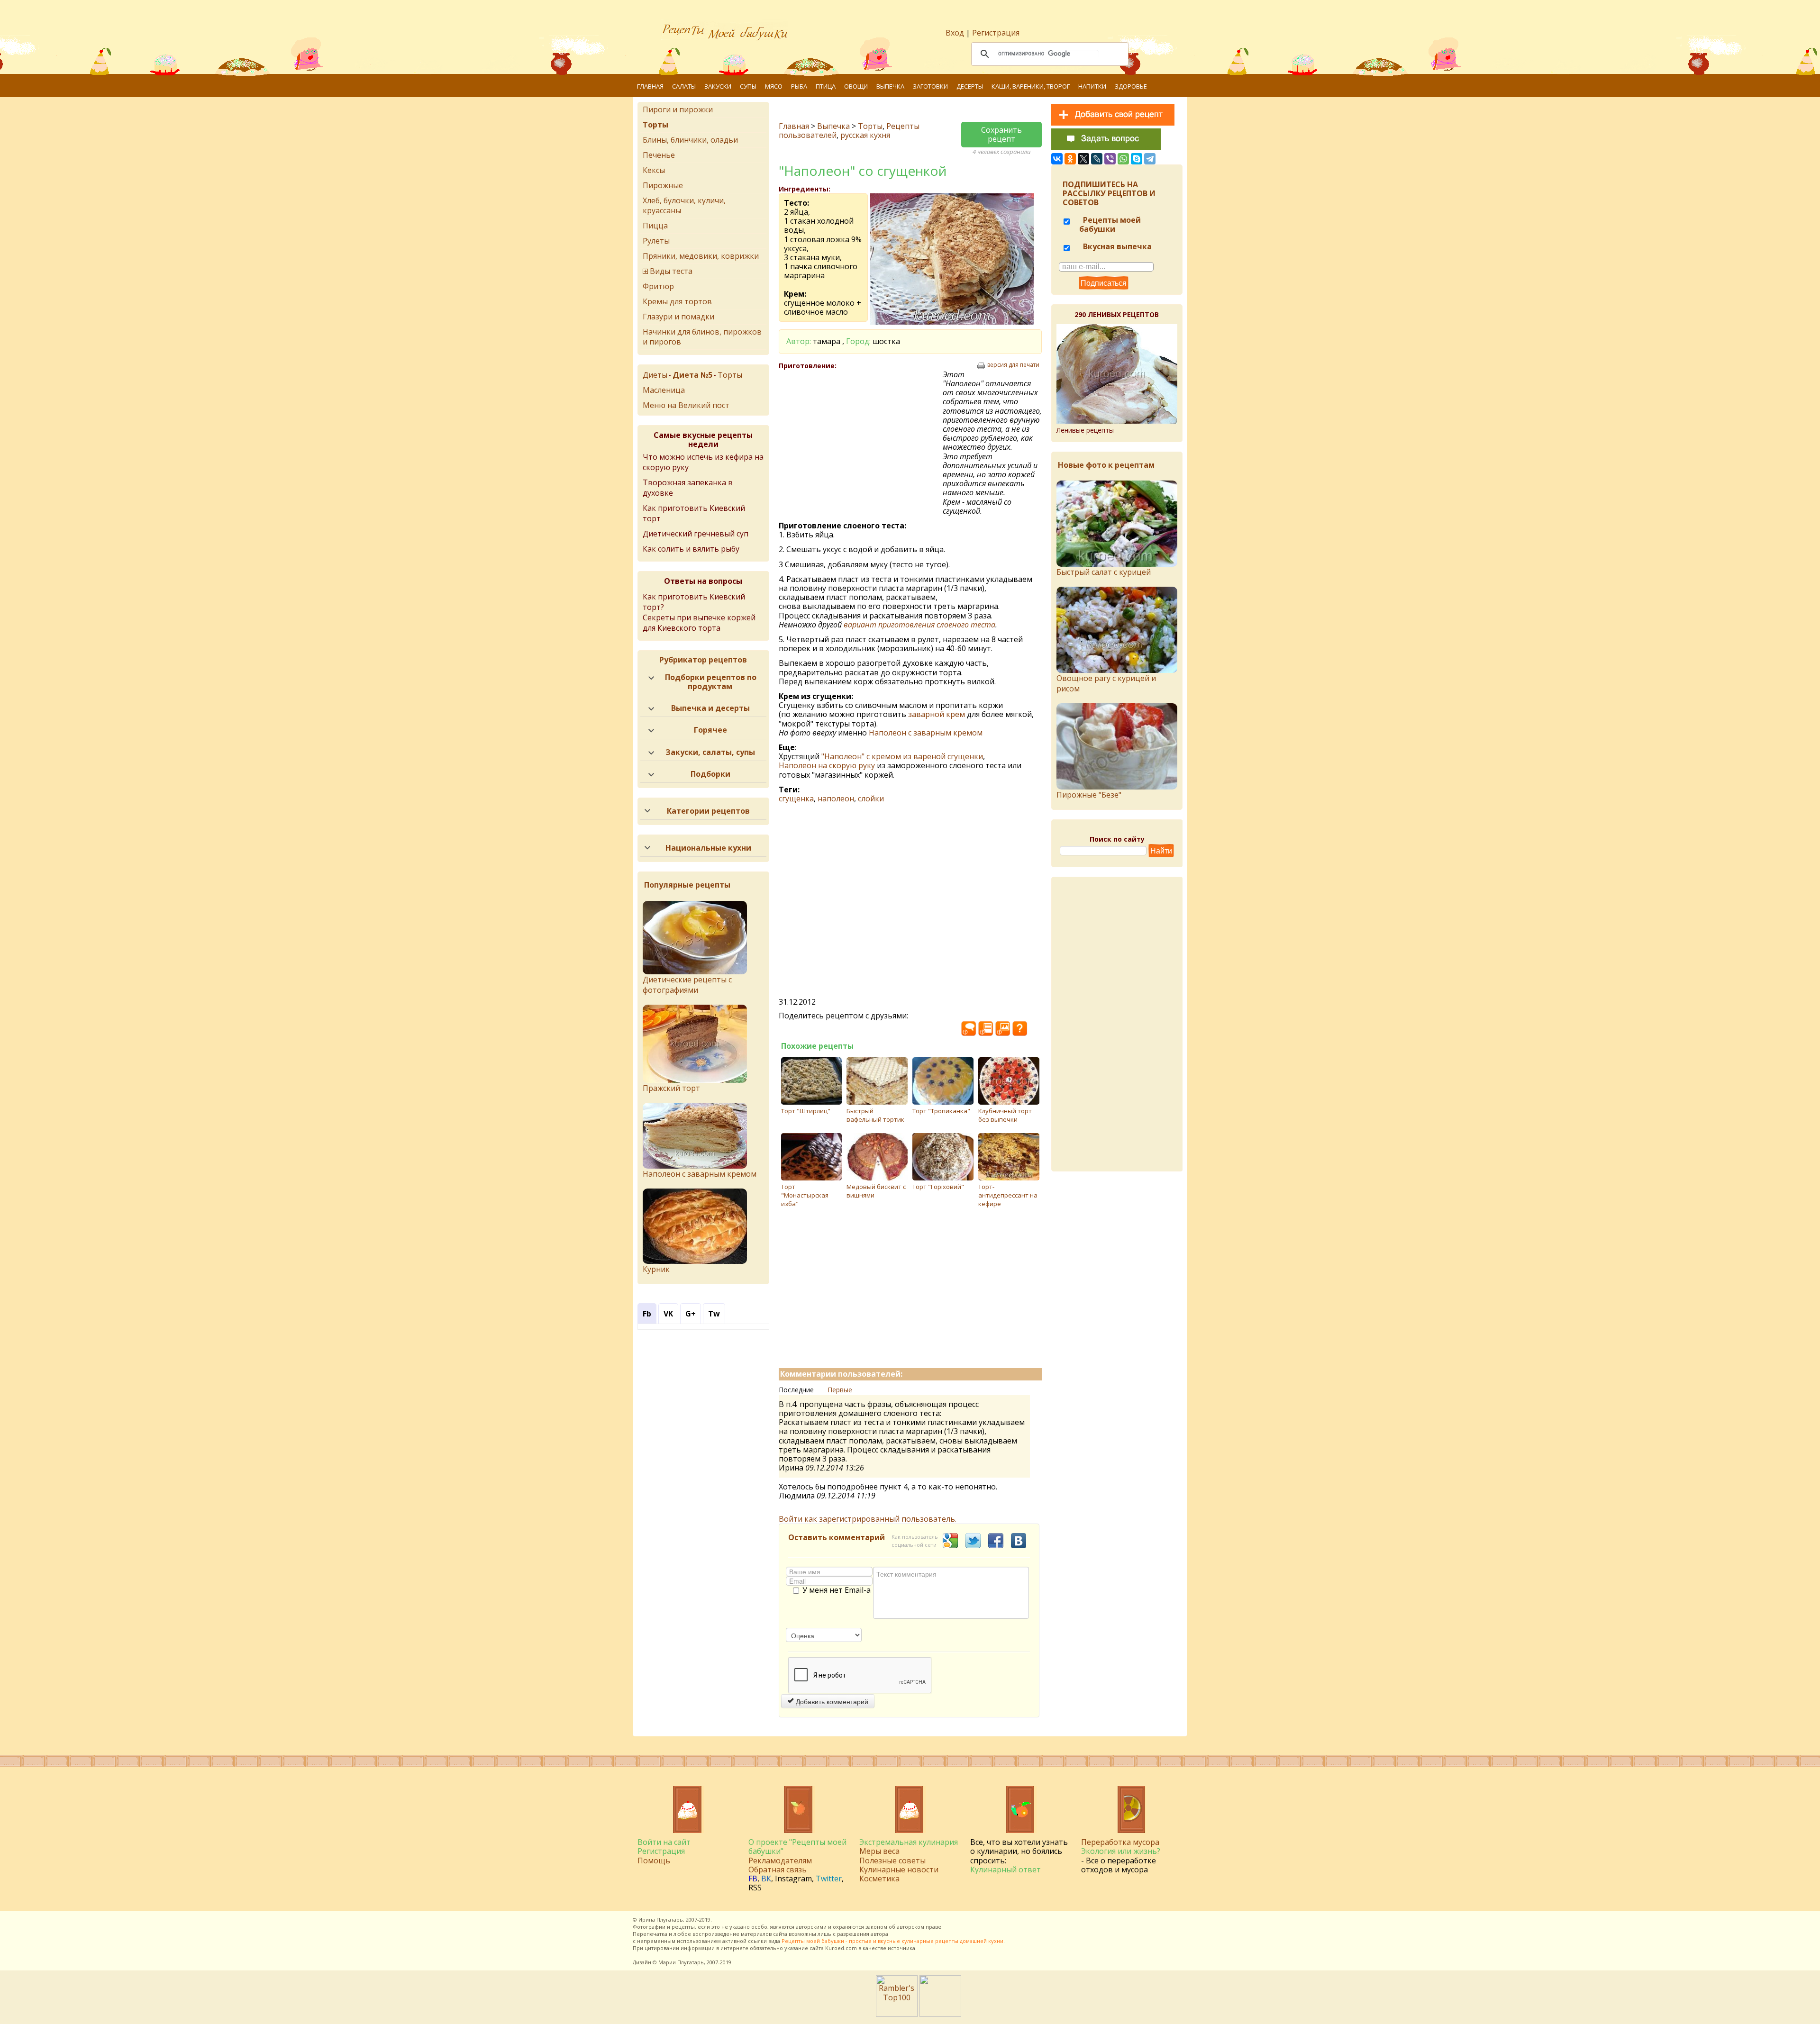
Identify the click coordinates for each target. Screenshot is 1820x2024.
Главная (650, 86)
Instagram (793, 1879)
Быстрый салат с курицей (1104, 572)
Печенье (659, 155)
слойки (871, 799)
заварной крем (937, 714)
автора (879, 1934)
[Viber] (1110, 159)
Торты (870, 126)
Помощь (654, 1861)
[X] (1083, 159)
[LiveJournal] (1097, 159)
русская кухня (865, 135)
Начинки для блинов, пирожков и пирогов (702, 337)
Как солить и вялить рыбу (691, 549)
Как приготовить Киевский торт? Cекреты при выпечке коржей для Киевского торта (699, 612)
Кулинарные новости (899, 1870)
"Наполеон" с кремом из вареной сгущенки (902, 756)
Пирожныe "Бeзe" (1089, 795)
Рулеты (656, 241)
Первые (840, 1390)
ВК (766, 1879)
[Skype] (1137, 159)
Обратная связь (778, 1870)
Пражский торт (671, 1088)
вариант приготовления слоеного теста (919, 625)
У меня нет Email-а (837, 1590)
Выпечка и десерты (710, 708)
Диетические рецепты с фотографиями (687, 985)
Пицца (655, 226)
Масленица (664, 390)
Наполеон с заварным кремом (926, 733)
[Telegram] (1150, 159)
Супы (748, 86)
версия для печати (1013, 365)
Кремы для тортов (677, 301)
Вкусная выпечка (1116, 246)
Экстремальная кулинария (909, 1842)
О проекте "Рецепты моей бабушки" (797, 1847)
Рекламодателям (780, 1861)
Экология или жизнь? (1121, 1851)
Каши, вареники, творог (1031, 86)
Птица (826, 86)
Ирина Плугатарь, (661, 1920)
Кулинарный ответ (1006, 1870)
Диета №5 (692, 375)
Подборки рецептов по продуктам (711, 682)
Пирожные (663, 185)
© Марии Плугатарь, (679, 1962)
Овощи (856, 86)
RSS (755, 1888)
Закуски (718, 86)
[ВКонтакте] (1057, 159)
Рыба (799, 86)
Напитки (1092, 86)
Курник (656, 1269)
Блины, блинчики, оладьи (690, 140)
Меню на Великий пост (686, 405)
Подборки (710, 774)
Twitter (829, 1879)
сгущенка (796, 799)
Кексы (654, 170)
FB (753, 1879)
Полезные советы (892, 1861)
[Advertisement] (861, 439)
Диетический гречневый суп (696, 534)
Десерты (970, 86)
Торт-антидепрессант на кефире (1008, 1195)
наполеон (836, 799)
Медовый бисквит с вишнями (876, 1191)
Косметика (879, 1879)
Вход (955, 33)
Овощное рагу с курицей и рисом (1106, 683)
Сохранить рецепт (1001, 134)
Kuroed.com (841, 1948)
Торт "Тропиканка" (941, 1111)
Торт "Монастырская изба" (805, 1195)
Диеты (655, 375)
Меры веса (879, 1851)
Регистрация (996, 33)
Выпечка (890, 86)
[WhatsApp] (1123, 159)
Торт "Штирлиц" (806, 1111)
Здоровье (1131, 86)
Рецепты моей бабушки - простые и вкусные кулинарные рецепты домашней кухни (892, 1941)
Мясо (774, 86)
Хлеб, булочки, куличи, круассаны (684, 205)
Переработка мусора (1120, 1842)
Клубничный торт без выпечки (1005, 1115)
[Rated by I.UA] (940, 2014)
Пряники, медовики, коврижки (701, 256)
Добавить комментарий (831, 1701)
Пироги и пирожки (678, 109)
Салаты (684, 86)
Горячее (710, 730)
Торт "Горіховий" (938, 1187)
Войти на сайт (664, 1842)
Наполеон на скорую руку (827, 765)
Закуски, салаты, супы (710, 752)
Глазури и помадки (678, 317)
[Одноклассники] (1070, 159)
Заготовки (930, 86)
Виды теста (671, 271)
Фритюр (658, 286)
